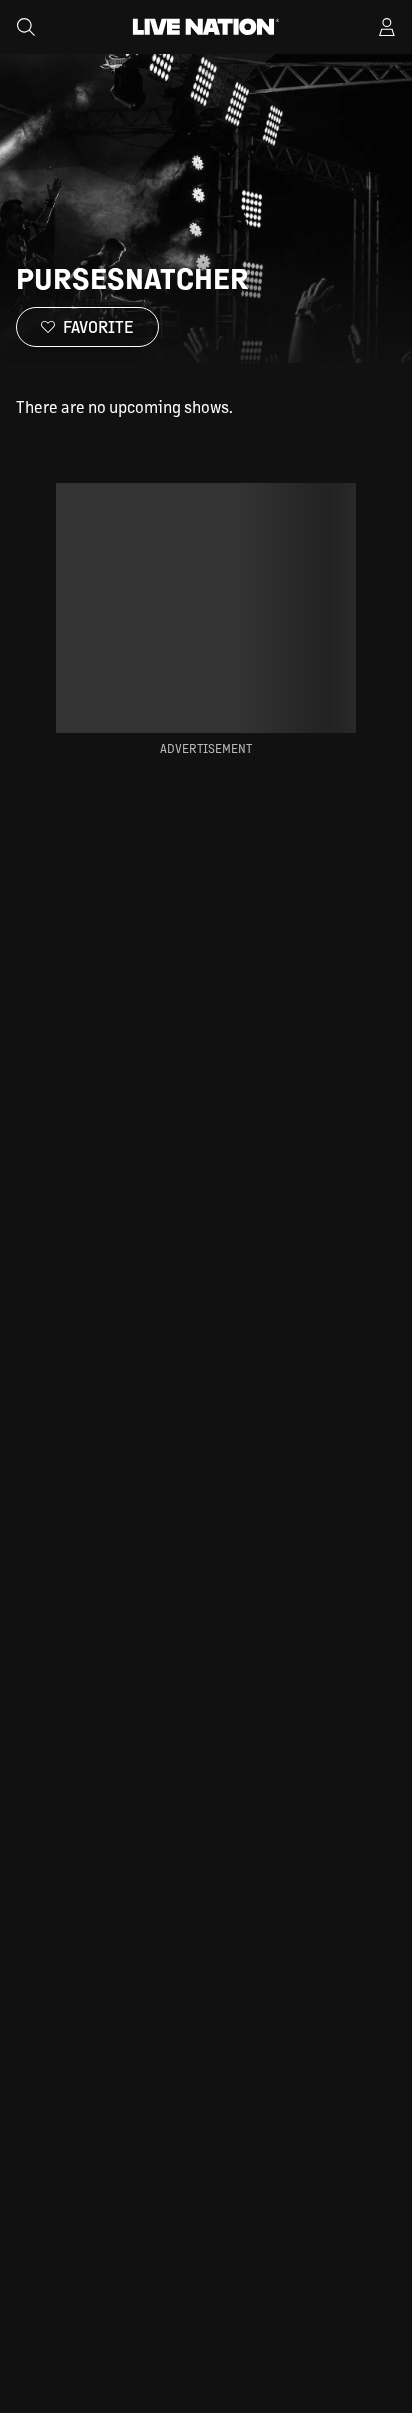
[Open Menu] (387, 27)
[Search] (26, 27)
